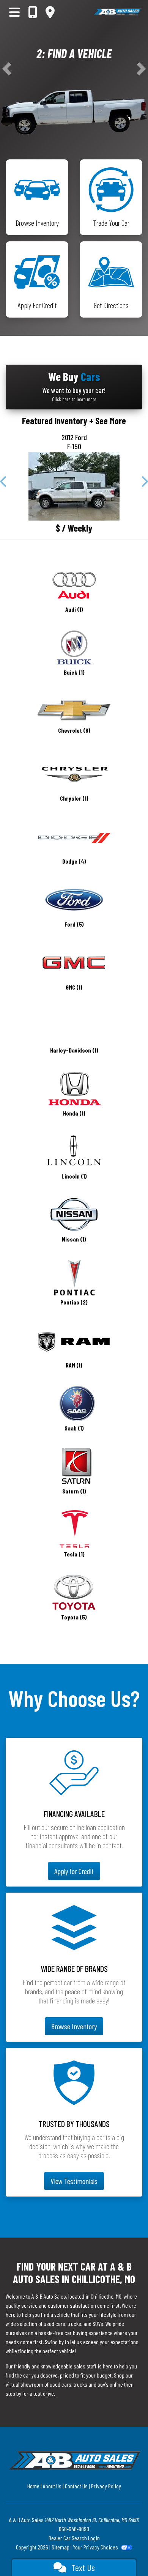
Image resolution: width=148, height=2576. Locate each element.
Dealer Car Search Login (74, 2538)
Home (33, 2486)
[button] (7, 69)
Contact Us (76, 2486)
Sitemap (61, 2547)
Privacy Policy (106, 2486)
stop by (13, 2393)
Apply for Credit (74, 1871)
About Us (52, 2486)
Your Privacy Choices (96, 2547)
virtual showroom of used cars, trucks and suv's (57, 2384)
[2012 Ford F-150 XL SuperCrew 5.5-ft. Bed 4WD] (74, 486)
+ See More (108, 421)
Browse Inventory (74, 2026)
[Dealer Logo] (117, 12)
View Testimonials (74, 2181)
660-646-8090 (74, 2529)
